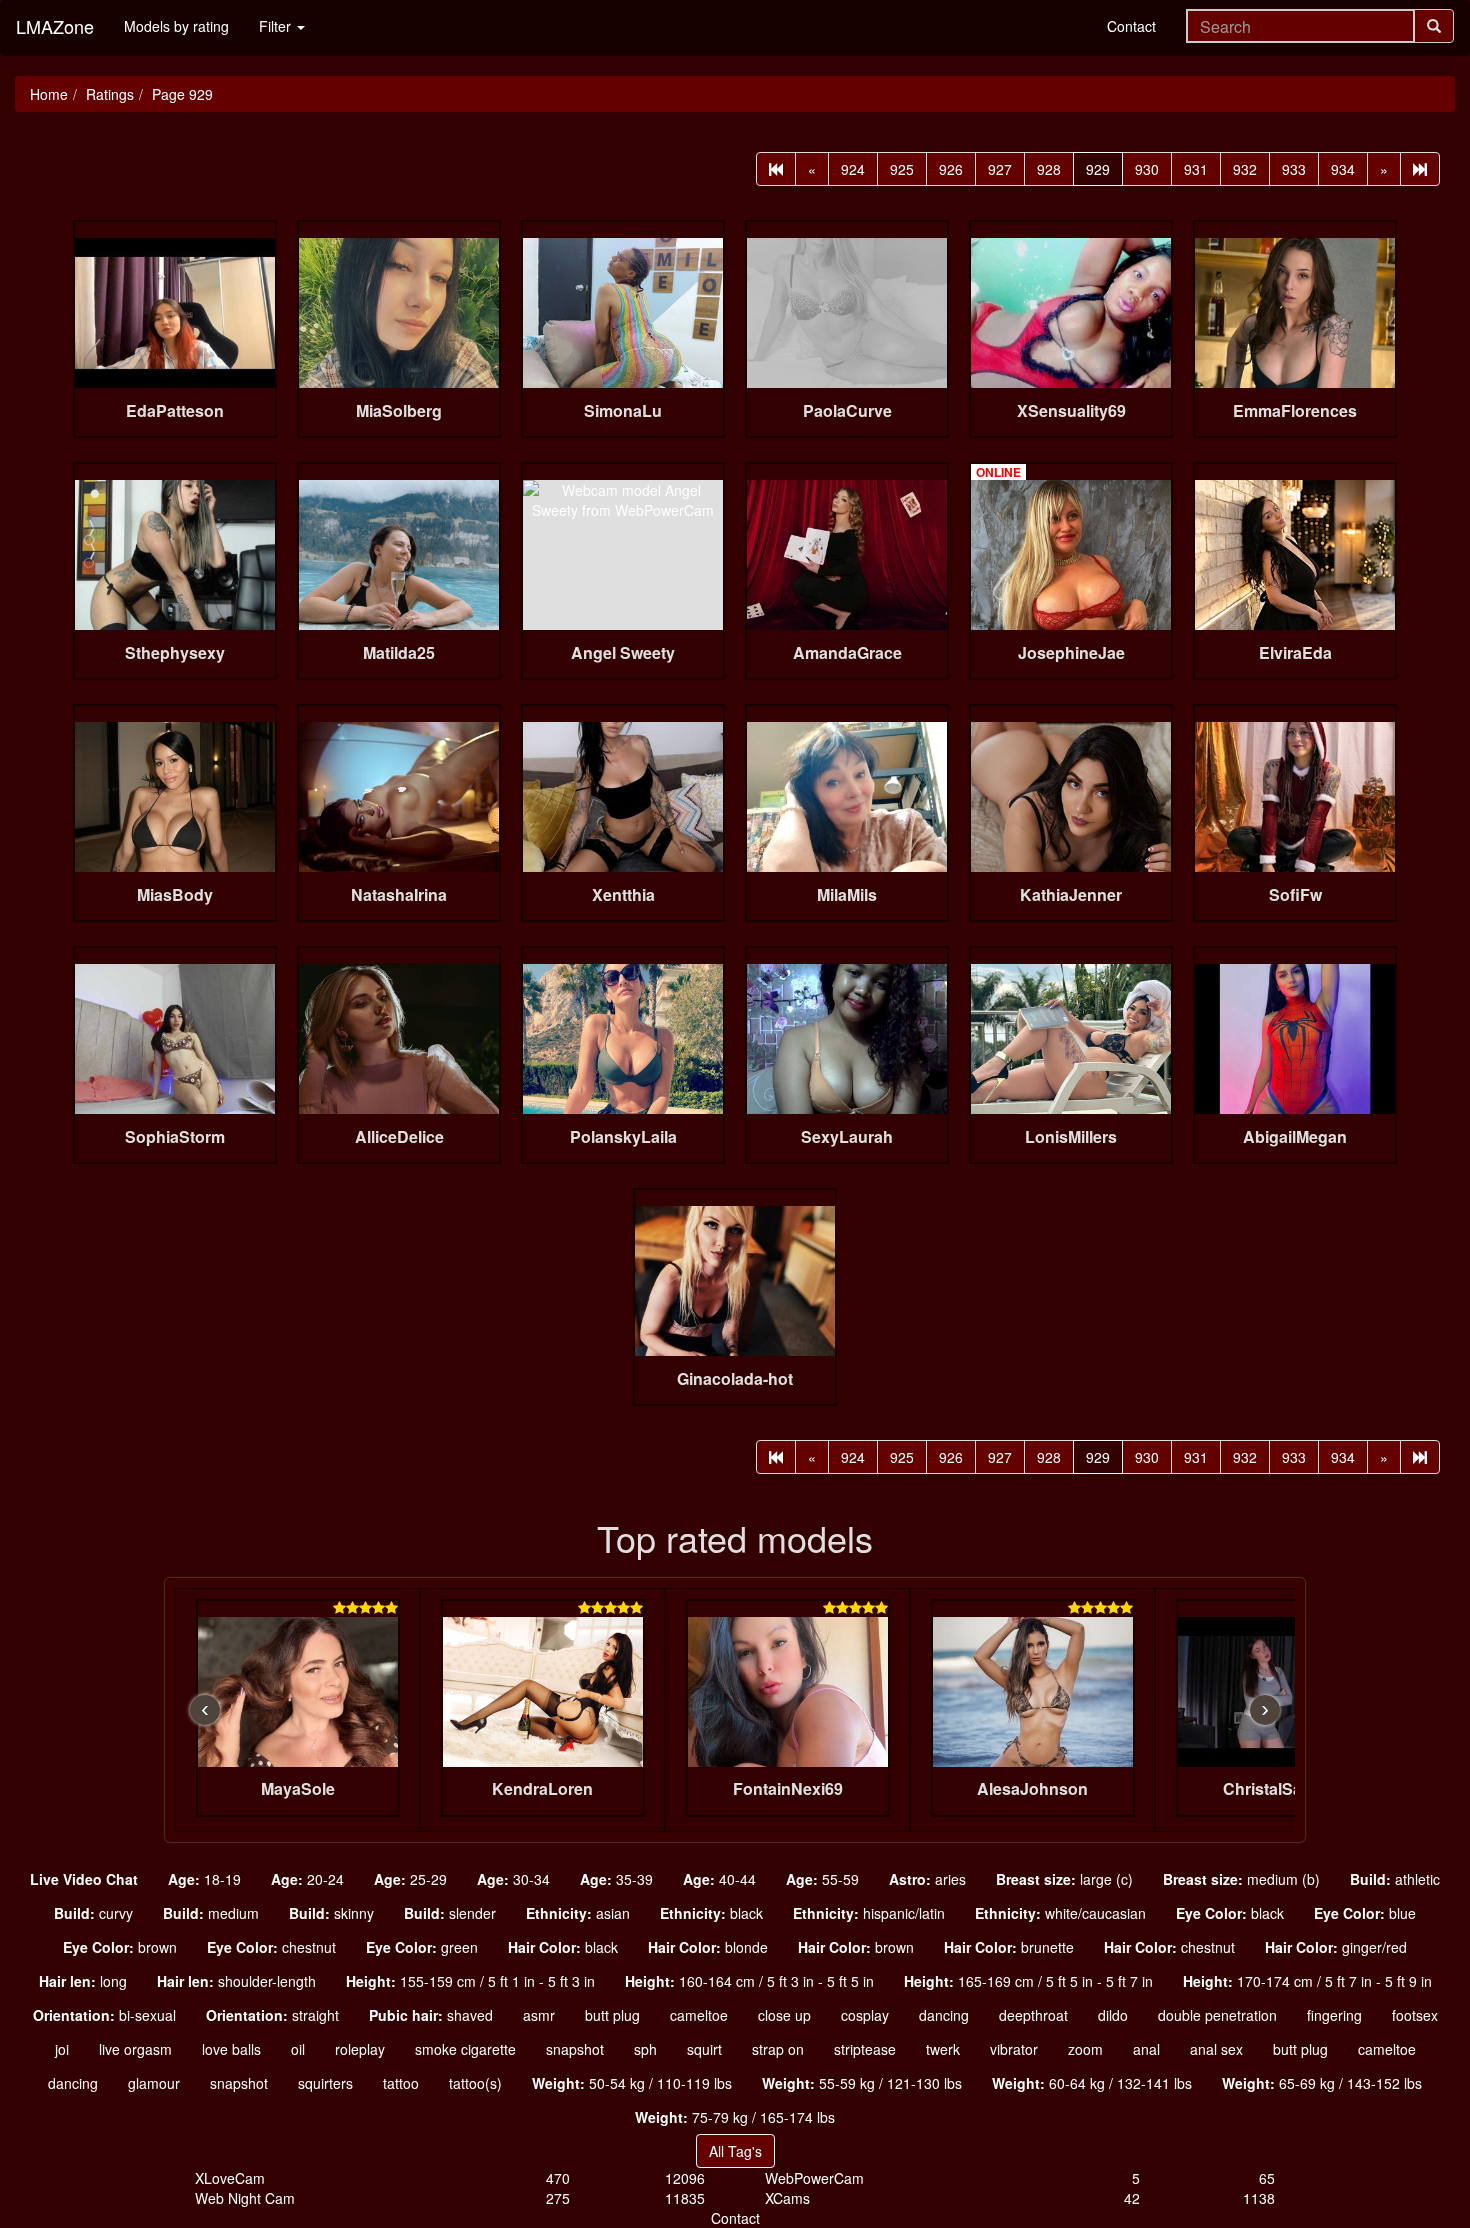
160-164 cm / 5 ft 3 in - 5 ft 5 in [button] (749, 1981)
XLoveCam (230, 2178)
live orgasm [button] (135, 2049)
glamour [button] (154, 2083)
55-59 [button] (822, 1879)
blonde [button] (708, 1947)
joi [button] (62, 2049)
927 (1000, 169)
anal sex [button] (1216, 2049)
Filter (277, 26)
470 (558, 2178)
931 (1196, 169)
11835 (685, 2198)
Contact (1131, 26)
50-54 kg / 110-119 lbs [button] (632, 2083)
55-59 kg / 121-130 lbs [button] (862, 2083)
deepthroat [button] (1033, 2015)
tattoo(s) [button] (475, 2083)
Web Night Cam (245, 2198)
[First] (776, 169)
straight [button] (272, 2015)
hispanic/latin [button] (869, 1913)
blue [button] (1365, 1913)
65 (1267, 2178)
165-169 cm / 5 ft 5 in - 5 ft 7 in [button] (1028, 1981)
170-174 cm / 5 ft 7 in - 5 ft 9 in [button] (1307, 1981)
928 (1049, 169)
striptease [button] (865, 2049)
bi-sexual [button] (104, 2015)
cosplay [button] (865, 2015)
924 (853, 169)
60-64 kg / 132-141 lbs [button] (1092, 2083)
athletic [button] (1395, 1879)
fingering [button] (1334, 2015)
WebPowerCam (814, 2178)
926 (951, 169)
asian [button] (578, 1913)
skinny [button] (331, 1913)
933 (1294, 169)
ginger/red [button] (1336, 1947)
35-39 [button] (616, 1879)
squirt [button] (704, 2049)
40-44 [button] (719, 1879)
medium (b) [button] (1241, 1879)
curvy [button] (93, 1913)
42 (1132, 2198)
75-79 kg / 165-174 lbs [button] (735, 2117)
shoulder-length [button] (236, 1981)
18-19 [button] (204, 1879)
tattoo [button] (401, 2083)
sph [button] (645, 2049)
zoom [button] (1085, 2049)
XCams (787, 2198)
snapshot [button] (575, 2049)
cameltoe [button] (699, 2015)
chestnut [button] (271, 1947)
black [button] (711, 1913)
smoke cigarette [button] (465, 2049)
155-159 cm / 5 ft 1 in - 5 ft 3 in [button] (470, 1981)
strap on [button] (778, 2049)
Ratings (110, 94)
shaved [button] (431, 2015)
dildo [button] (1113, 2015)
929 (1098, 169)
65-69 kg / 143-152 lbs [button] (1322, 2083)
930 (1147, 169)
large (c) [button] (1064, 1879)
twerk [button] (943, 2049)
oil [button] (298, 2049)
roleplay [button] (360, 2049)
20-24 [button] (307, 1879)
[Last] (1420, 169)
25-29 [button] (410, 1879)
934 (1343, 169)
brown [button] (120, 1947)
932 (1245, 169)
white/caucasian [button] (1060, 1913)
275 (558, 2198)
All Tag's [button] (735, 2151)
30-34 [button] (513, 1879)
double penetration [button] (1217, 2015)
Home (49, 94)
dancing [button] (944, 2015)
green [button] (422, 1947)
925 (902, 169)
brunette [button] (1009, 1947)
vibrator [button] (1014, 2049)
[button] (84, 1879)
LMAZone (55, 26)
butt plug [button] (612, 2015)
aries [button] (927, 1879)
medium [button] (211, 1913)
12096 (685, 2178)
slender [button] (450, 1913)
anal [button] (1146, 2049)
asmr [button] (539, 2015)
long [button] (83, 1981)
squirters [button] (325, 2083)
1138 (1259, 2198)
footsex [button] (1415, 2015)
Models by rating (176, 26)
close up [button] (784, 2015)
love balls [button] (231, 2049)
